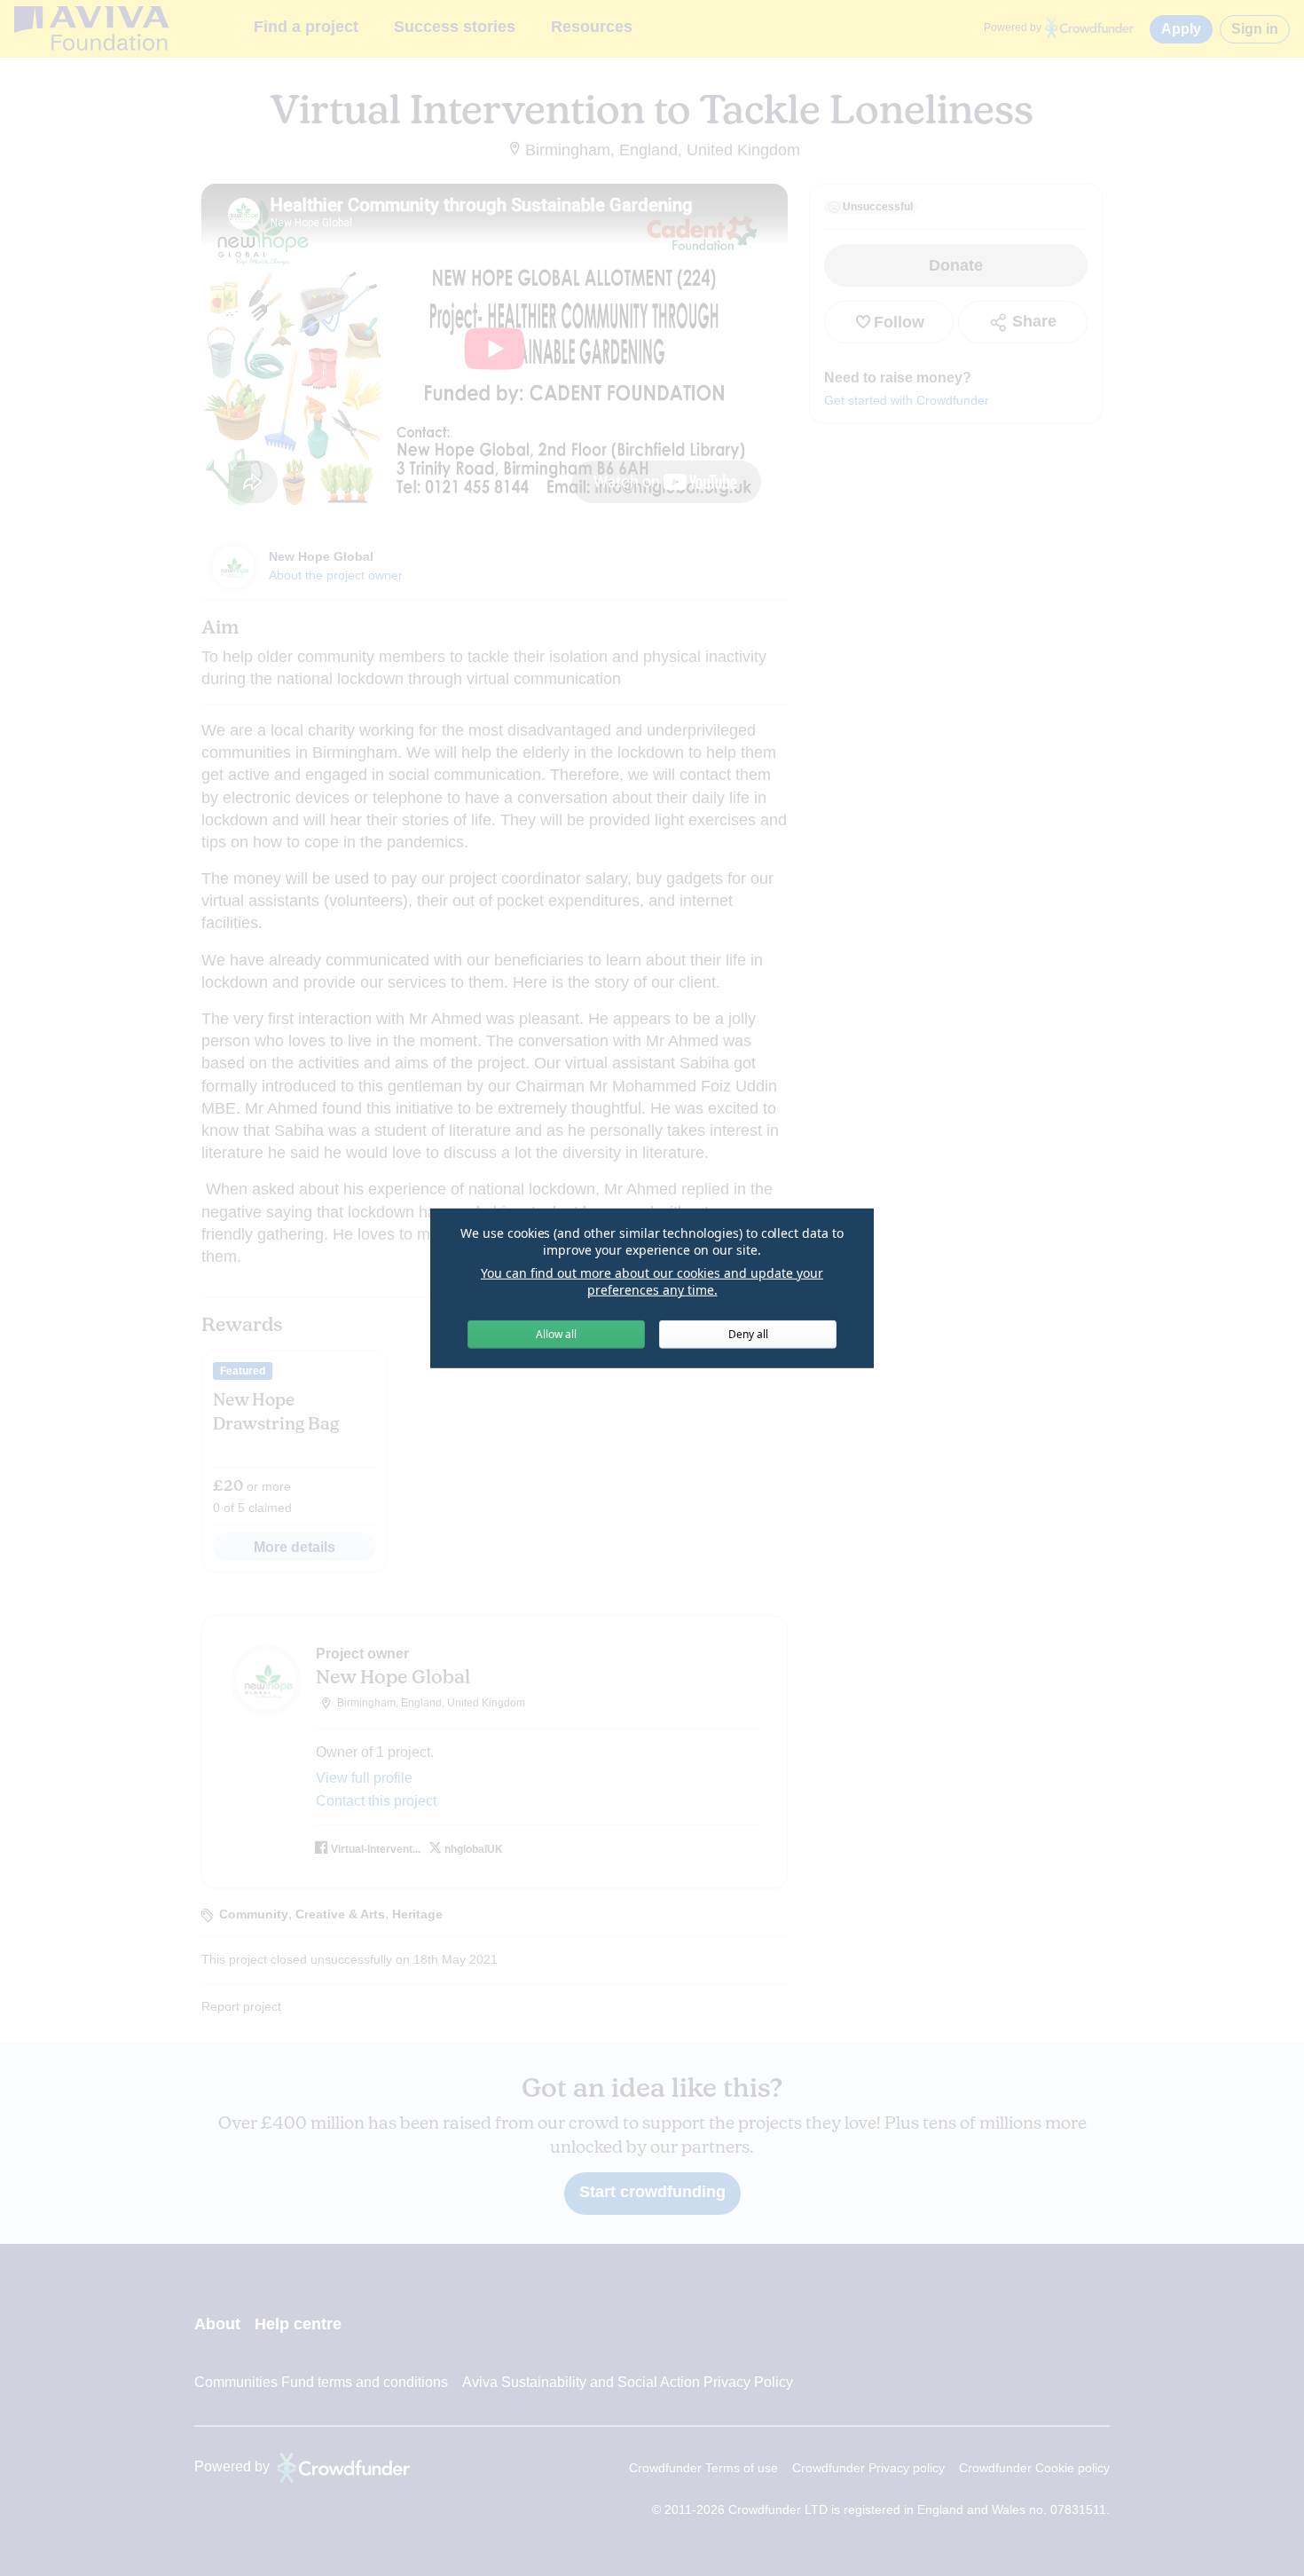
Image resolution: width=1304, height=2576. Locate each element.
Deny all (748, 1334)
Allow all (556, 1334)
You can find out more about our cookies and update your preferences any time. (652, 1282)
